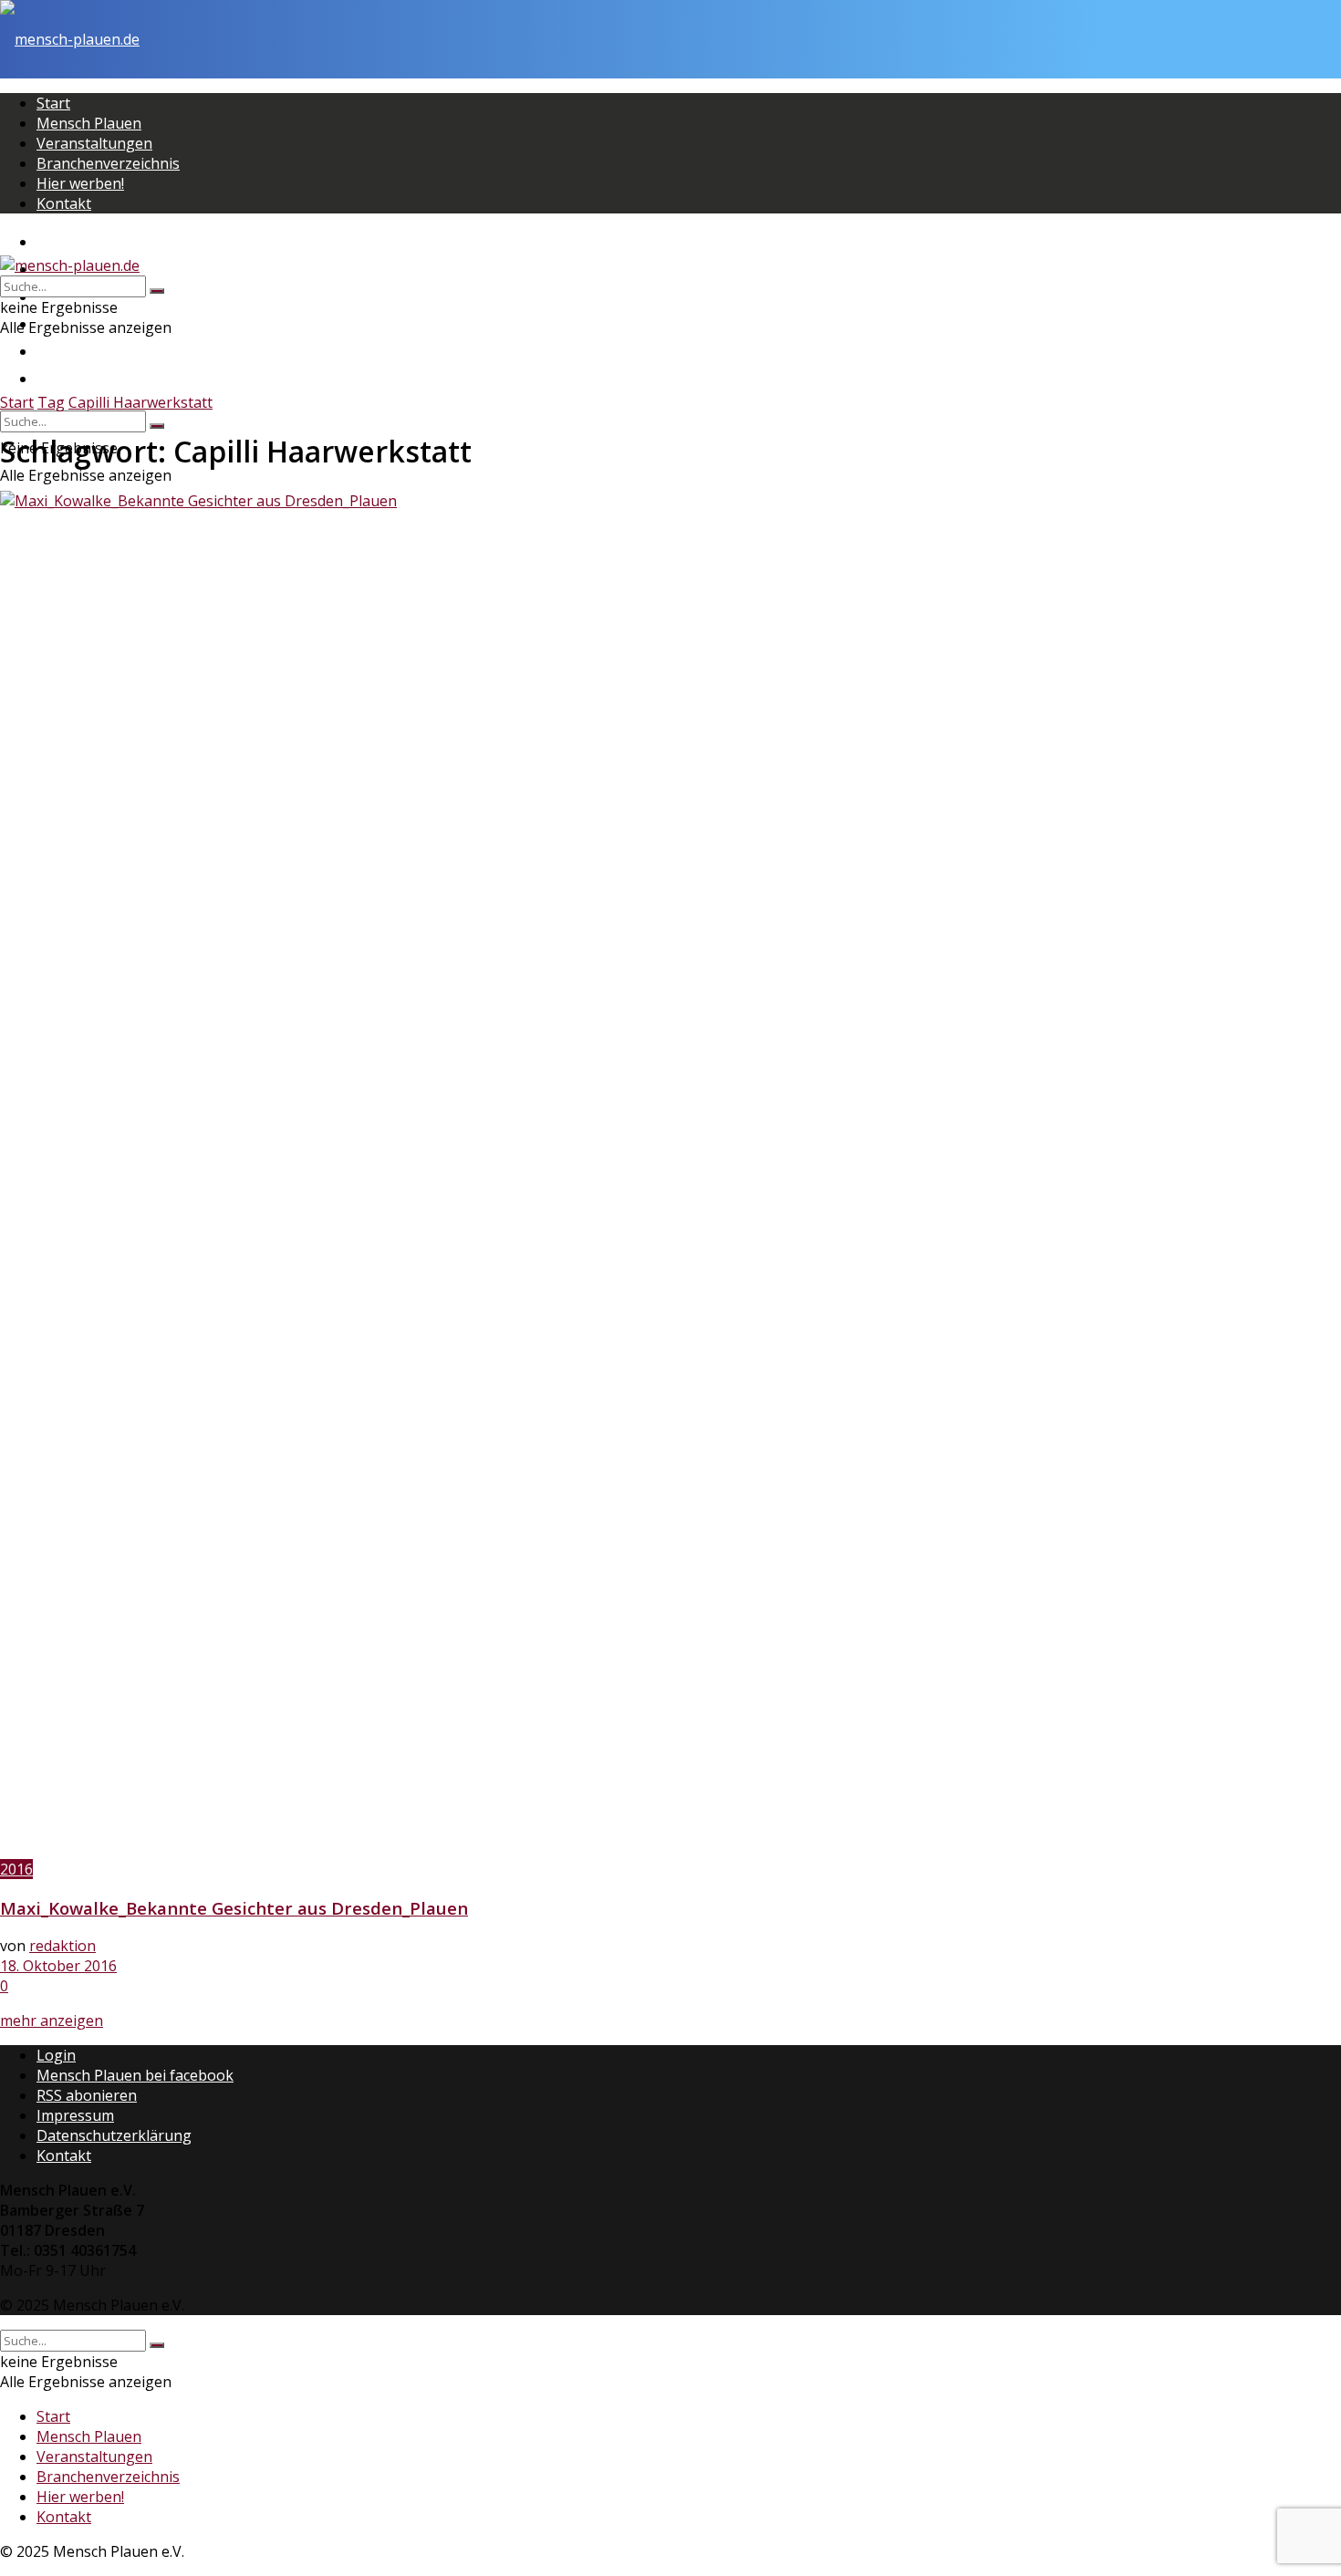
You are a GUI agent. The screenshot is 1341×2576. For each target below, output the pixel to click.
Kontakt (64, 203)
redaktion (62, 1946)
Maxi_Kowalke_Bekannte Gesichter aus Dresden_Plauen (234, 1908)
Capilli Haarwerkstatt (140, 402)
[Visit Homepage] (70, 39)
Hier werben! (80, 183)
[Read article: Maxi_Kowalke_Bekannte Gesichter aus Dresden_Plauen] (670, 1175)
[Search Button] (157, 426)
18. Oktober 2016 (58, 1966)
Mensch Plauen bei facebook (135, 2075)
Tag (51, 402)
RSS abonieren (87, 2095)
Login (56, 2055)
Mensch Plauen (89, 123)
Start (53, 103)
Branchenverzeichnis (108, 163)
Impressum (75, 2115)
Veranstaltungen (94, 143)
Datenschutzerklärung (114, 2135)
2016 (16, 1869)
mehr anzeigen (52, 2020)
